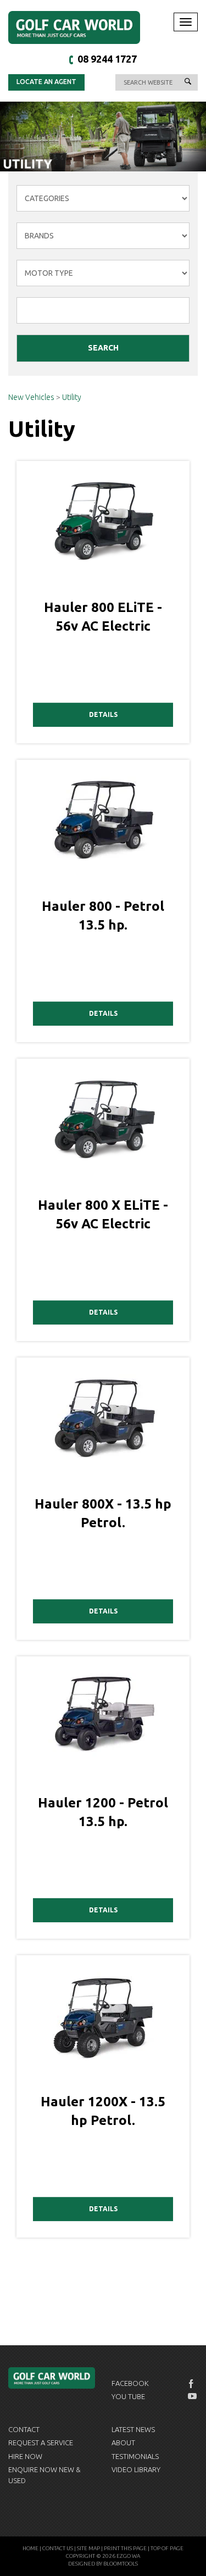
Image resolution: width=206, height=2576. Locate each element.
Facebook (130, 2383)
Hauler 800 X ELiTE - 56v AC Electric (103, 1214)
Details (103, 714)
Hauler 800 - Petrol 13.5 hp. (103, 916)
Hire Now (25, 2456)
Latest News (133, 2429)
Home (30, 2548)
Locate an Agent (46, 82)
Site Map (88, 2548)
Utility (72, 397)
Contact (24, 2429)
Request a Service (41, 2443)
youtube (192, 2396)
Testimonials (135, 2456)
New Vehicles (32, 397)
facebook (192, 2384)
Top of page (167, 2548)
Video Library (136, 2469)
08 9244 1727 (107, 59)
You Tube (128, 2396)
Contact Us (58, 2548)
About (123, 2443)
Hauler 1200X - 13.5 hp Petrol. (103, 2111)
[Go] (188, 82)
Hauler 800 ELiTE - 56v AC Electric (103, 617)
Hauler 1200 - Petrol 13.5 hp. (103, 1812)
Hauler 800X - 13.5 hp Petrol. (103, 1513)
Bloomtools (121, 2564)
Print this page (125, 2548)
